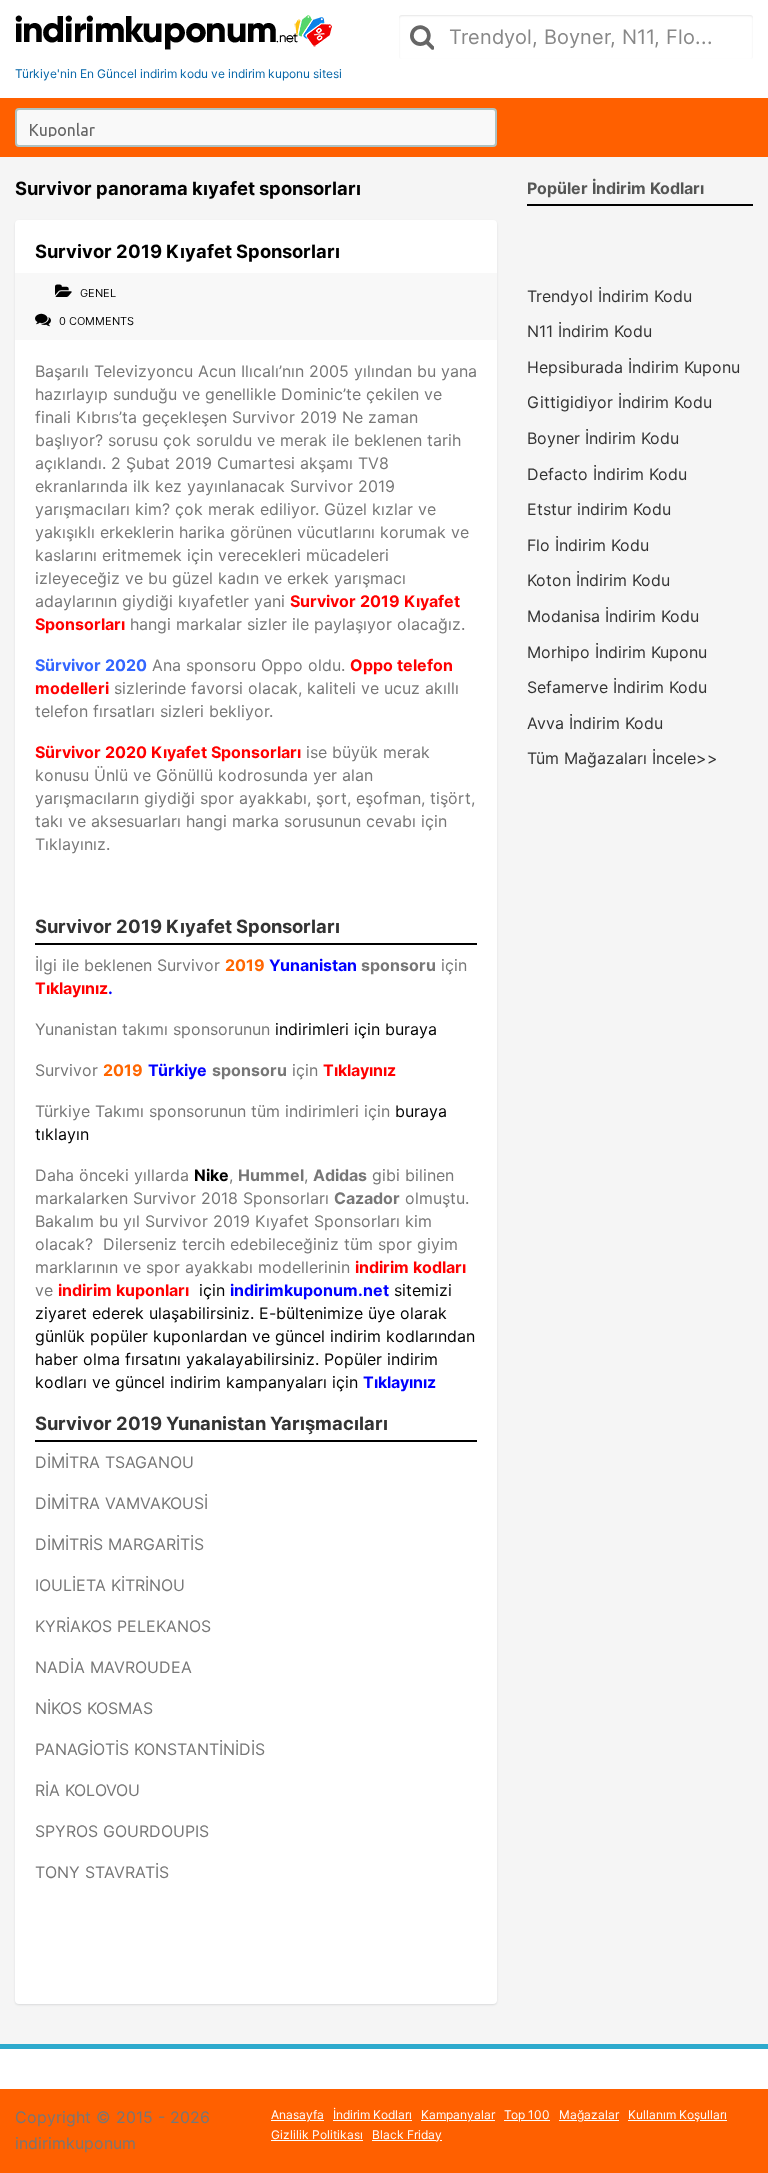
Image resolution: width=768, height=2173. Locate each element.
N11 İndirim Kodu (589, 331)
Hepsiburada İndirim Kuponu (633, 367)
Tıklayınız (71, 988)
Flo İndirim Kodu (588, 545)
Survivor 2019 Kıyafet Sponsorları (187, 251)
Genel (98, 293)
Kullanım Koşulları (677, 2114)
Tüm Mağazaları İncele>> (622, 758)
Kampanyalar (458, 2114)
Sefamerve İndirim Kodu (617, 687)
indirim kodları (410, 1267)
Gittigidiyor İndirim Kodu (619, 402)
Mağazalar (589, 2114)
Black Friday (407, 2134)
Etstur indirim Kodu (599, 509)
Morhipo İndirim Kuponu (617, 652)
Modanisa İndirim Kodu (613, 616)
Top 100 (527, 2114)
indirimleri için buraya (356, 1029)
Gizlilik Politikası (317, 2134)
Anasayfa (297, 2114)
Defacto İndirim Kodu (607, 474)
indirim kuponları (123, 1290)
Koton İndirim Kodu (598, 580)
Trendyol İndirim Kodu (609, 296)
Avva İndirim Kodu (595, 723)
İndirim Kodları (372, 2114)
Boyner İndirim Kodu (603, 438)
